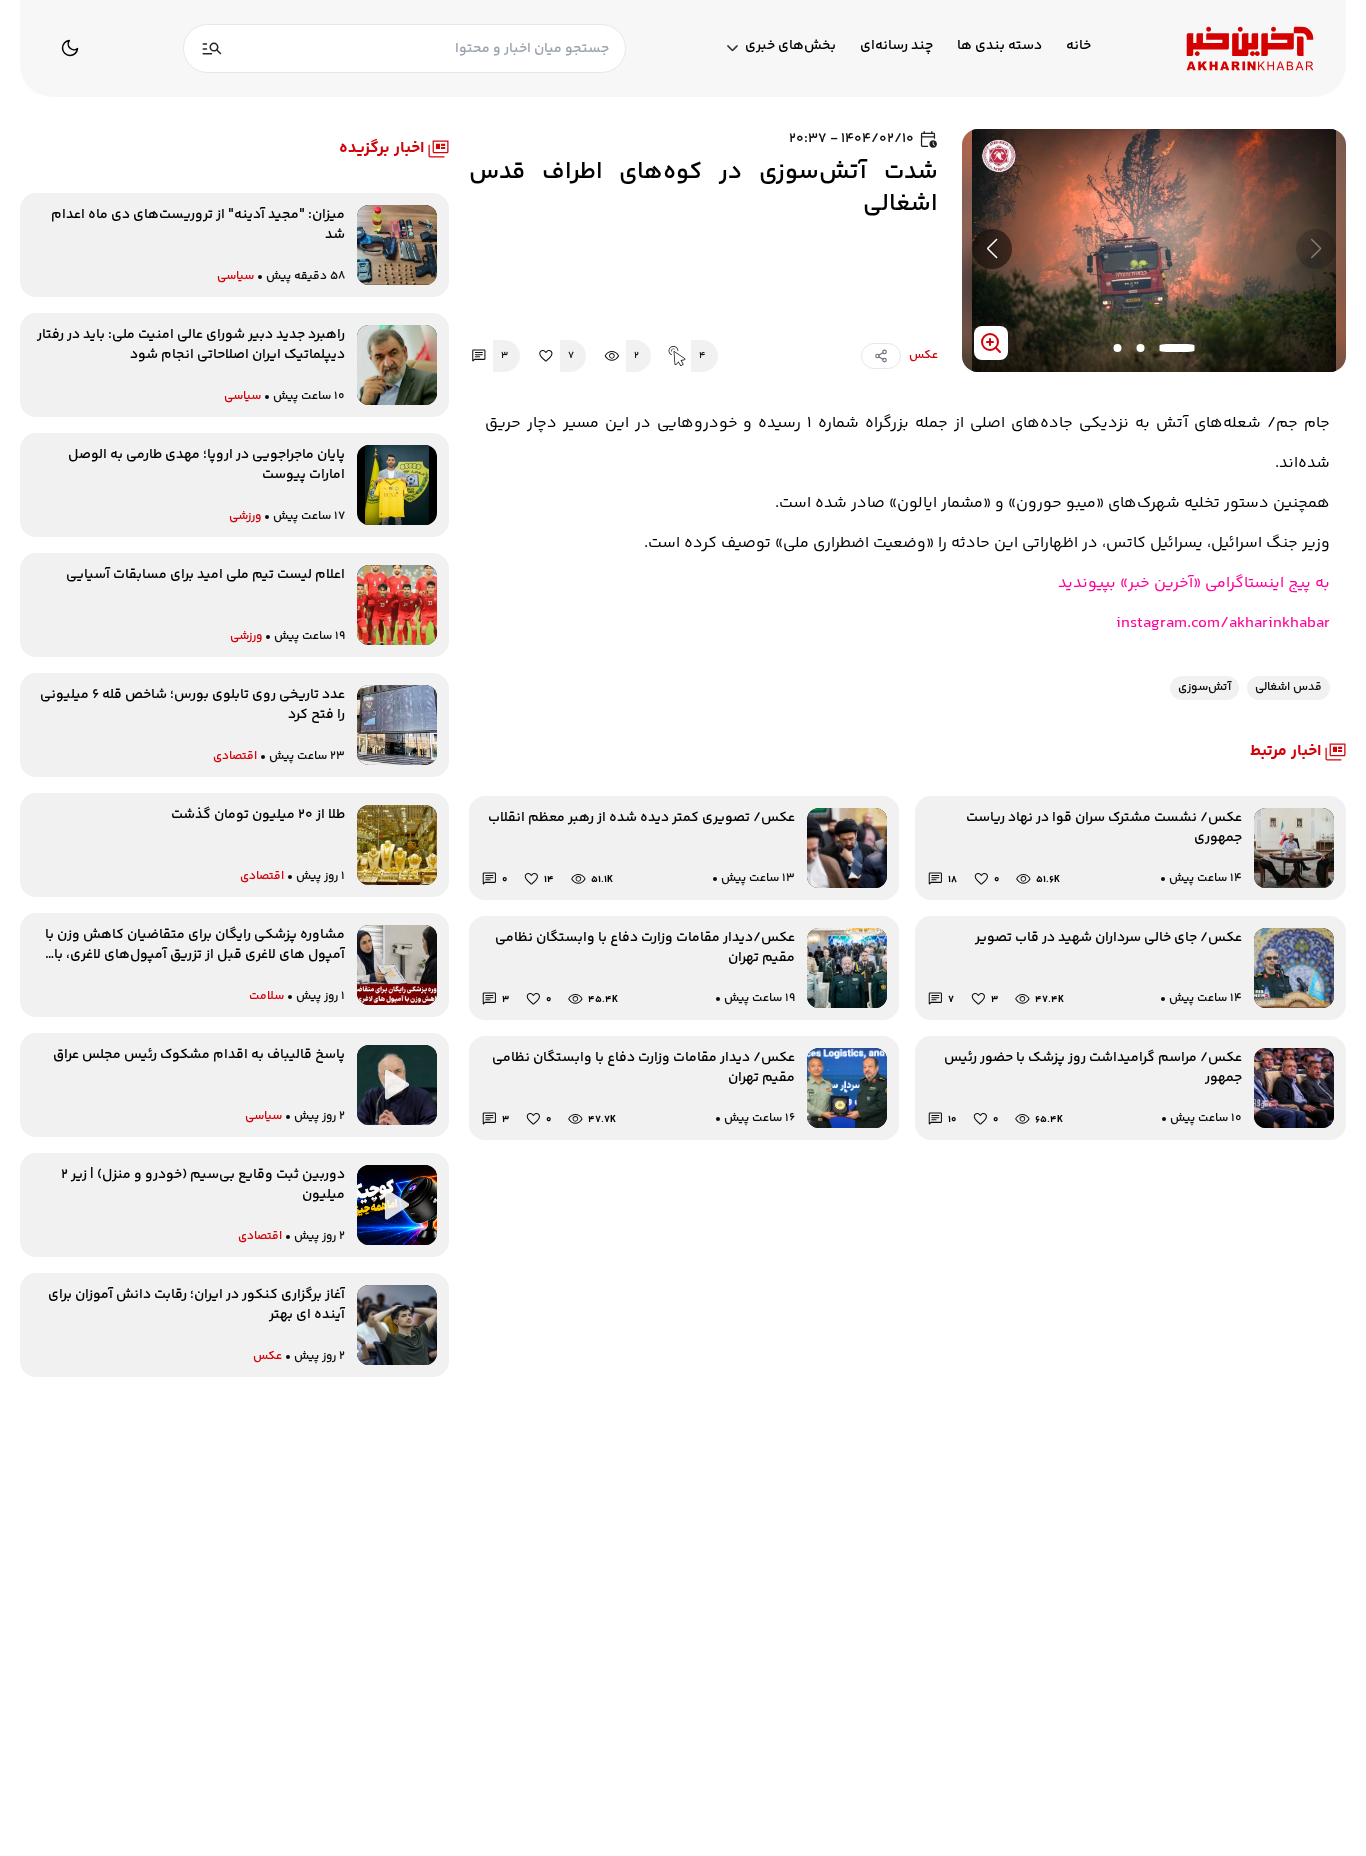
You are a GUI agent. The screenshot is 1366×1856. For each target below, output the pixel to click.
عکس (923, 356)
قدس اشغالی (1288, 687)
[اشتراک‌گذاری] (881, 356)
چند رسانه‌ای (896, 46)
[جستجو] (212, 48)
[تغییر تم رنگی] (70, 48)
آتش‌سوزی (1204, 687)
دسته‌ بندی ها (999, 46)
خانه (1078, 46)
